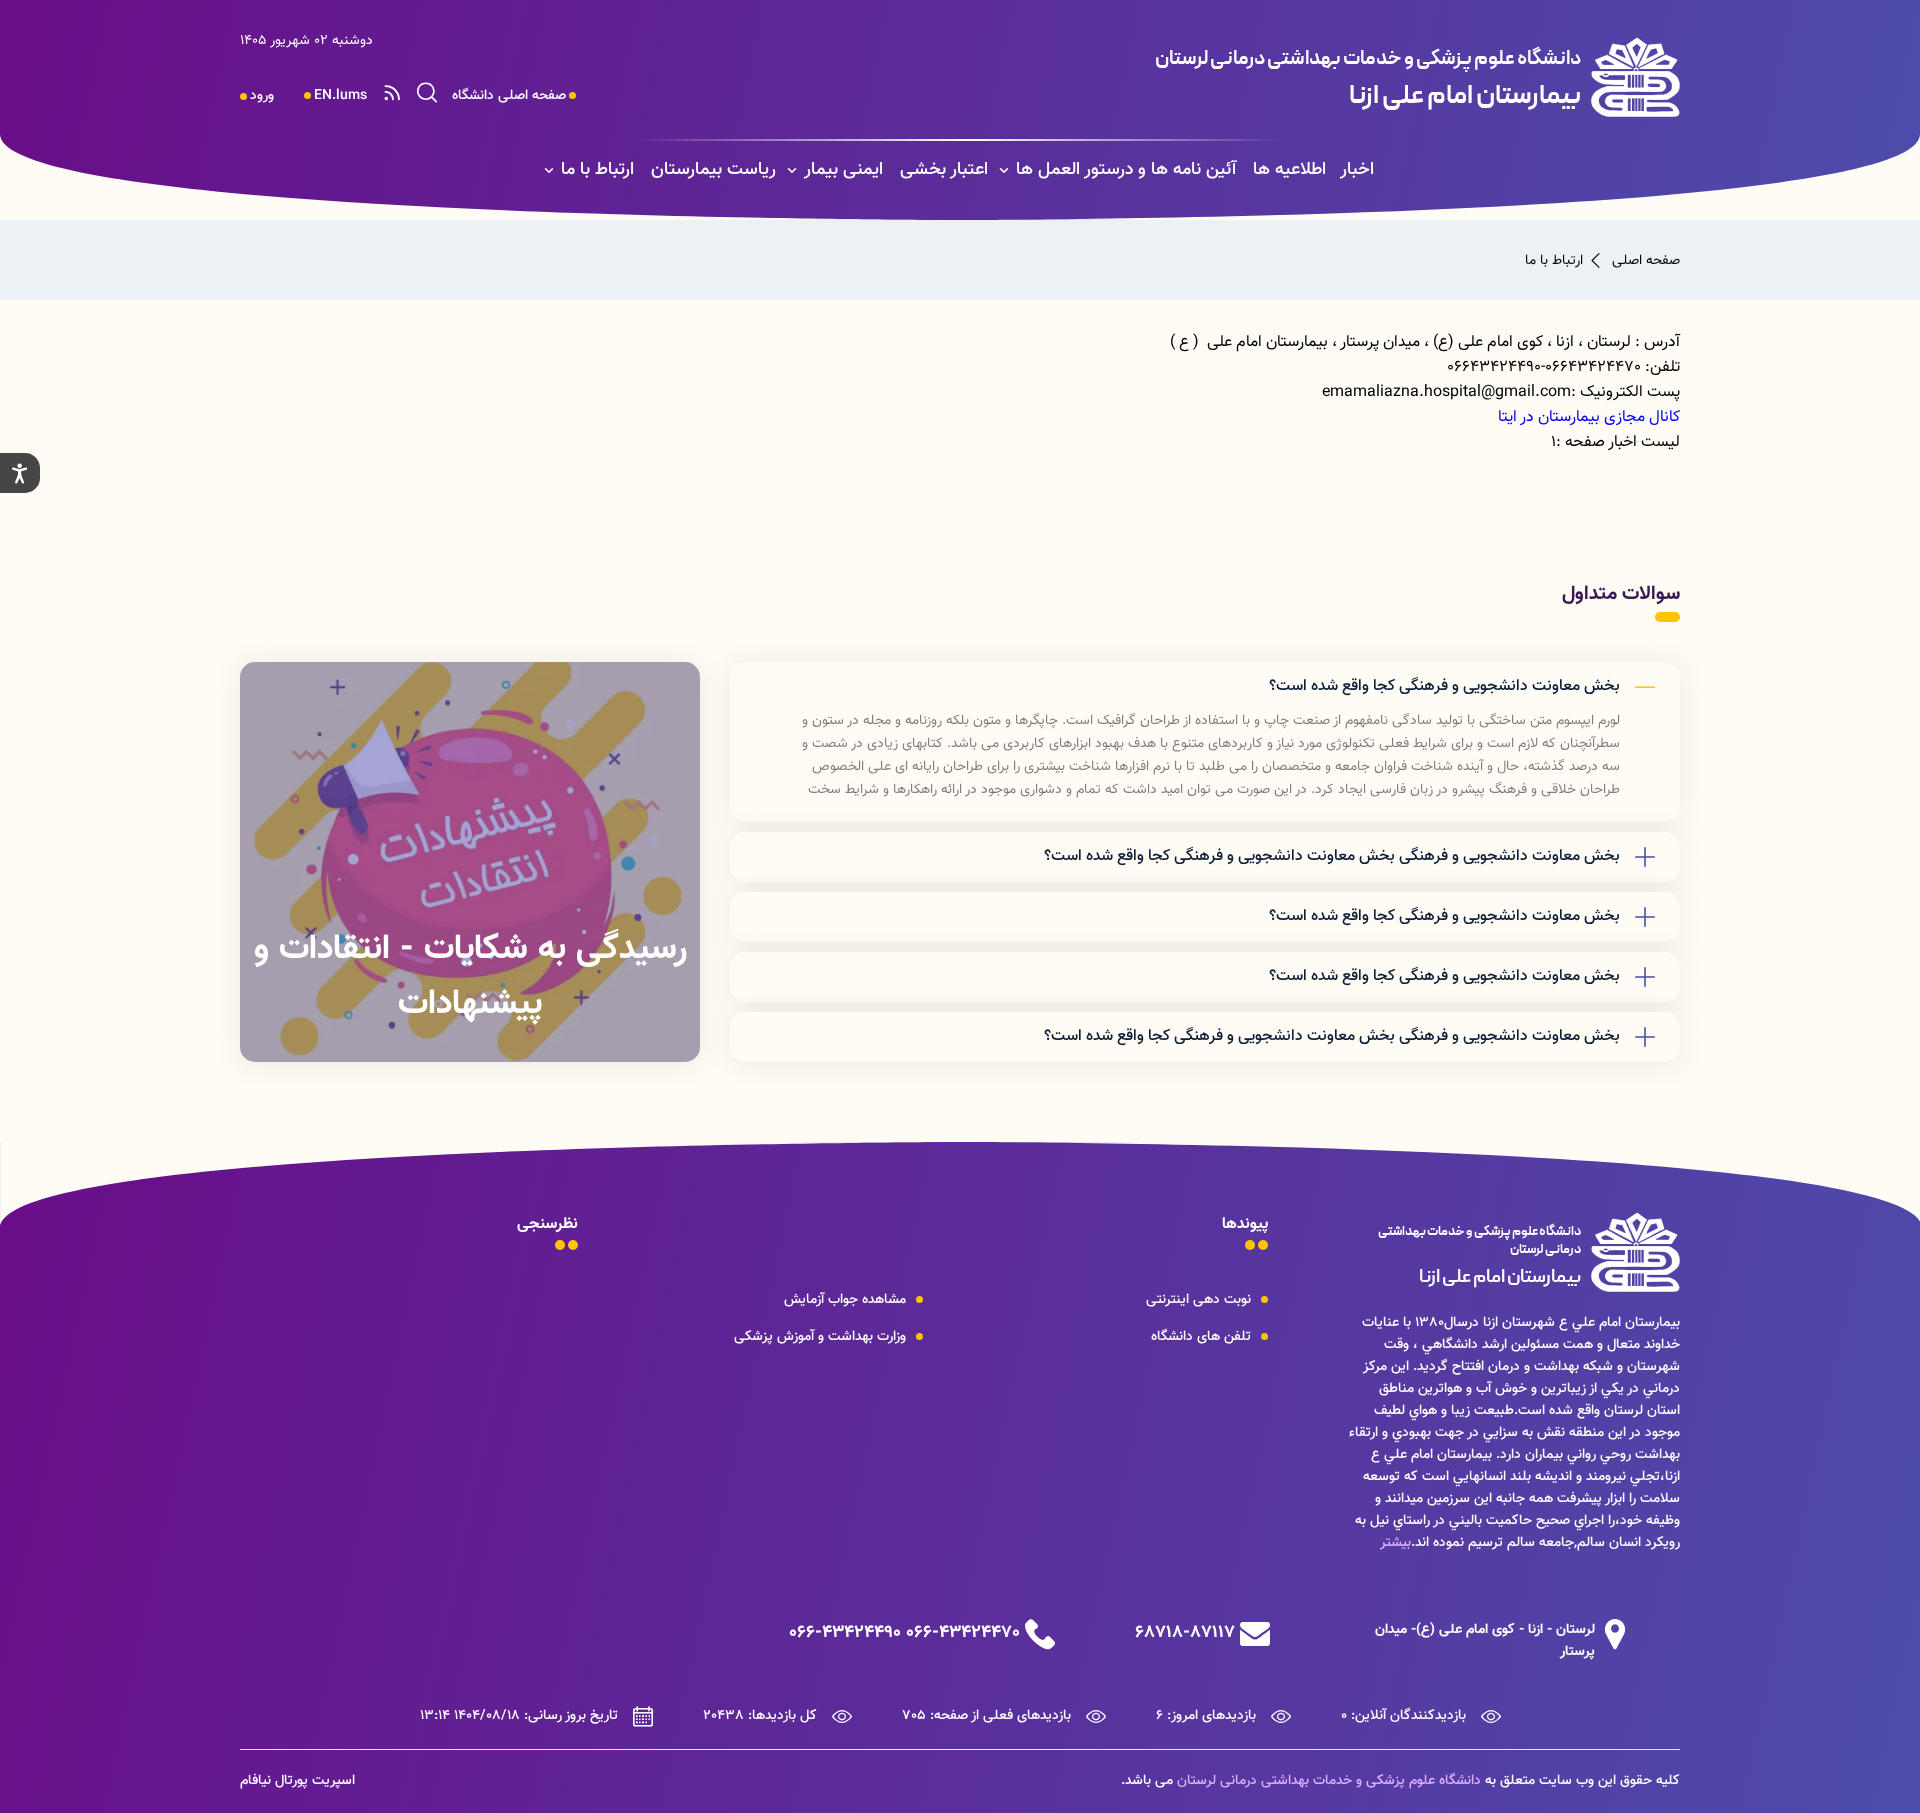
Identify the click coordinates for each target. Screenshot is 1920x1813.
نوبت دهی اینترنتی (1198, 1300)
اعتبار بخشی (944, 170)
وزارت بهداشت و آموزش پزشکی (820, 1337)
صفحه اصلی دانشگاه (509, 96)
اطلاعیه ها (1289, 170)
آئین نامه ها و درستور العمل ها (1126, 170)
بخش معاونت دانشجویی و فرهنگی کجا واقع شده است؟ (1444, 686)
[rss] (392, 96)
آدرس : (1657, 342)
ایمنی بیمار (843, 170)
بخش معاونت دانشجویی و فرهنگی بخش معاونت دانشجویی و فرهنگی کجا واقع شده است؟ (1332, 856)
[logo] (1267, 77)
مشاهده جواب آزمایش (845, 1300)
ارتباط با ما (597, 170)
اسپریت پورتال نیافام (297, 1781)
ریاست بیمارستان (713, 170)
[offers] (470, 862)
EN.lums (340, 96)
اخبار (1357, 170)
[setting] (20, 473)
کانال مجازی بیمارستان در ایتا (1589, 417)
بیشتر (1395, 1543)
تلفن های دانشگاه (1201, 1337)
